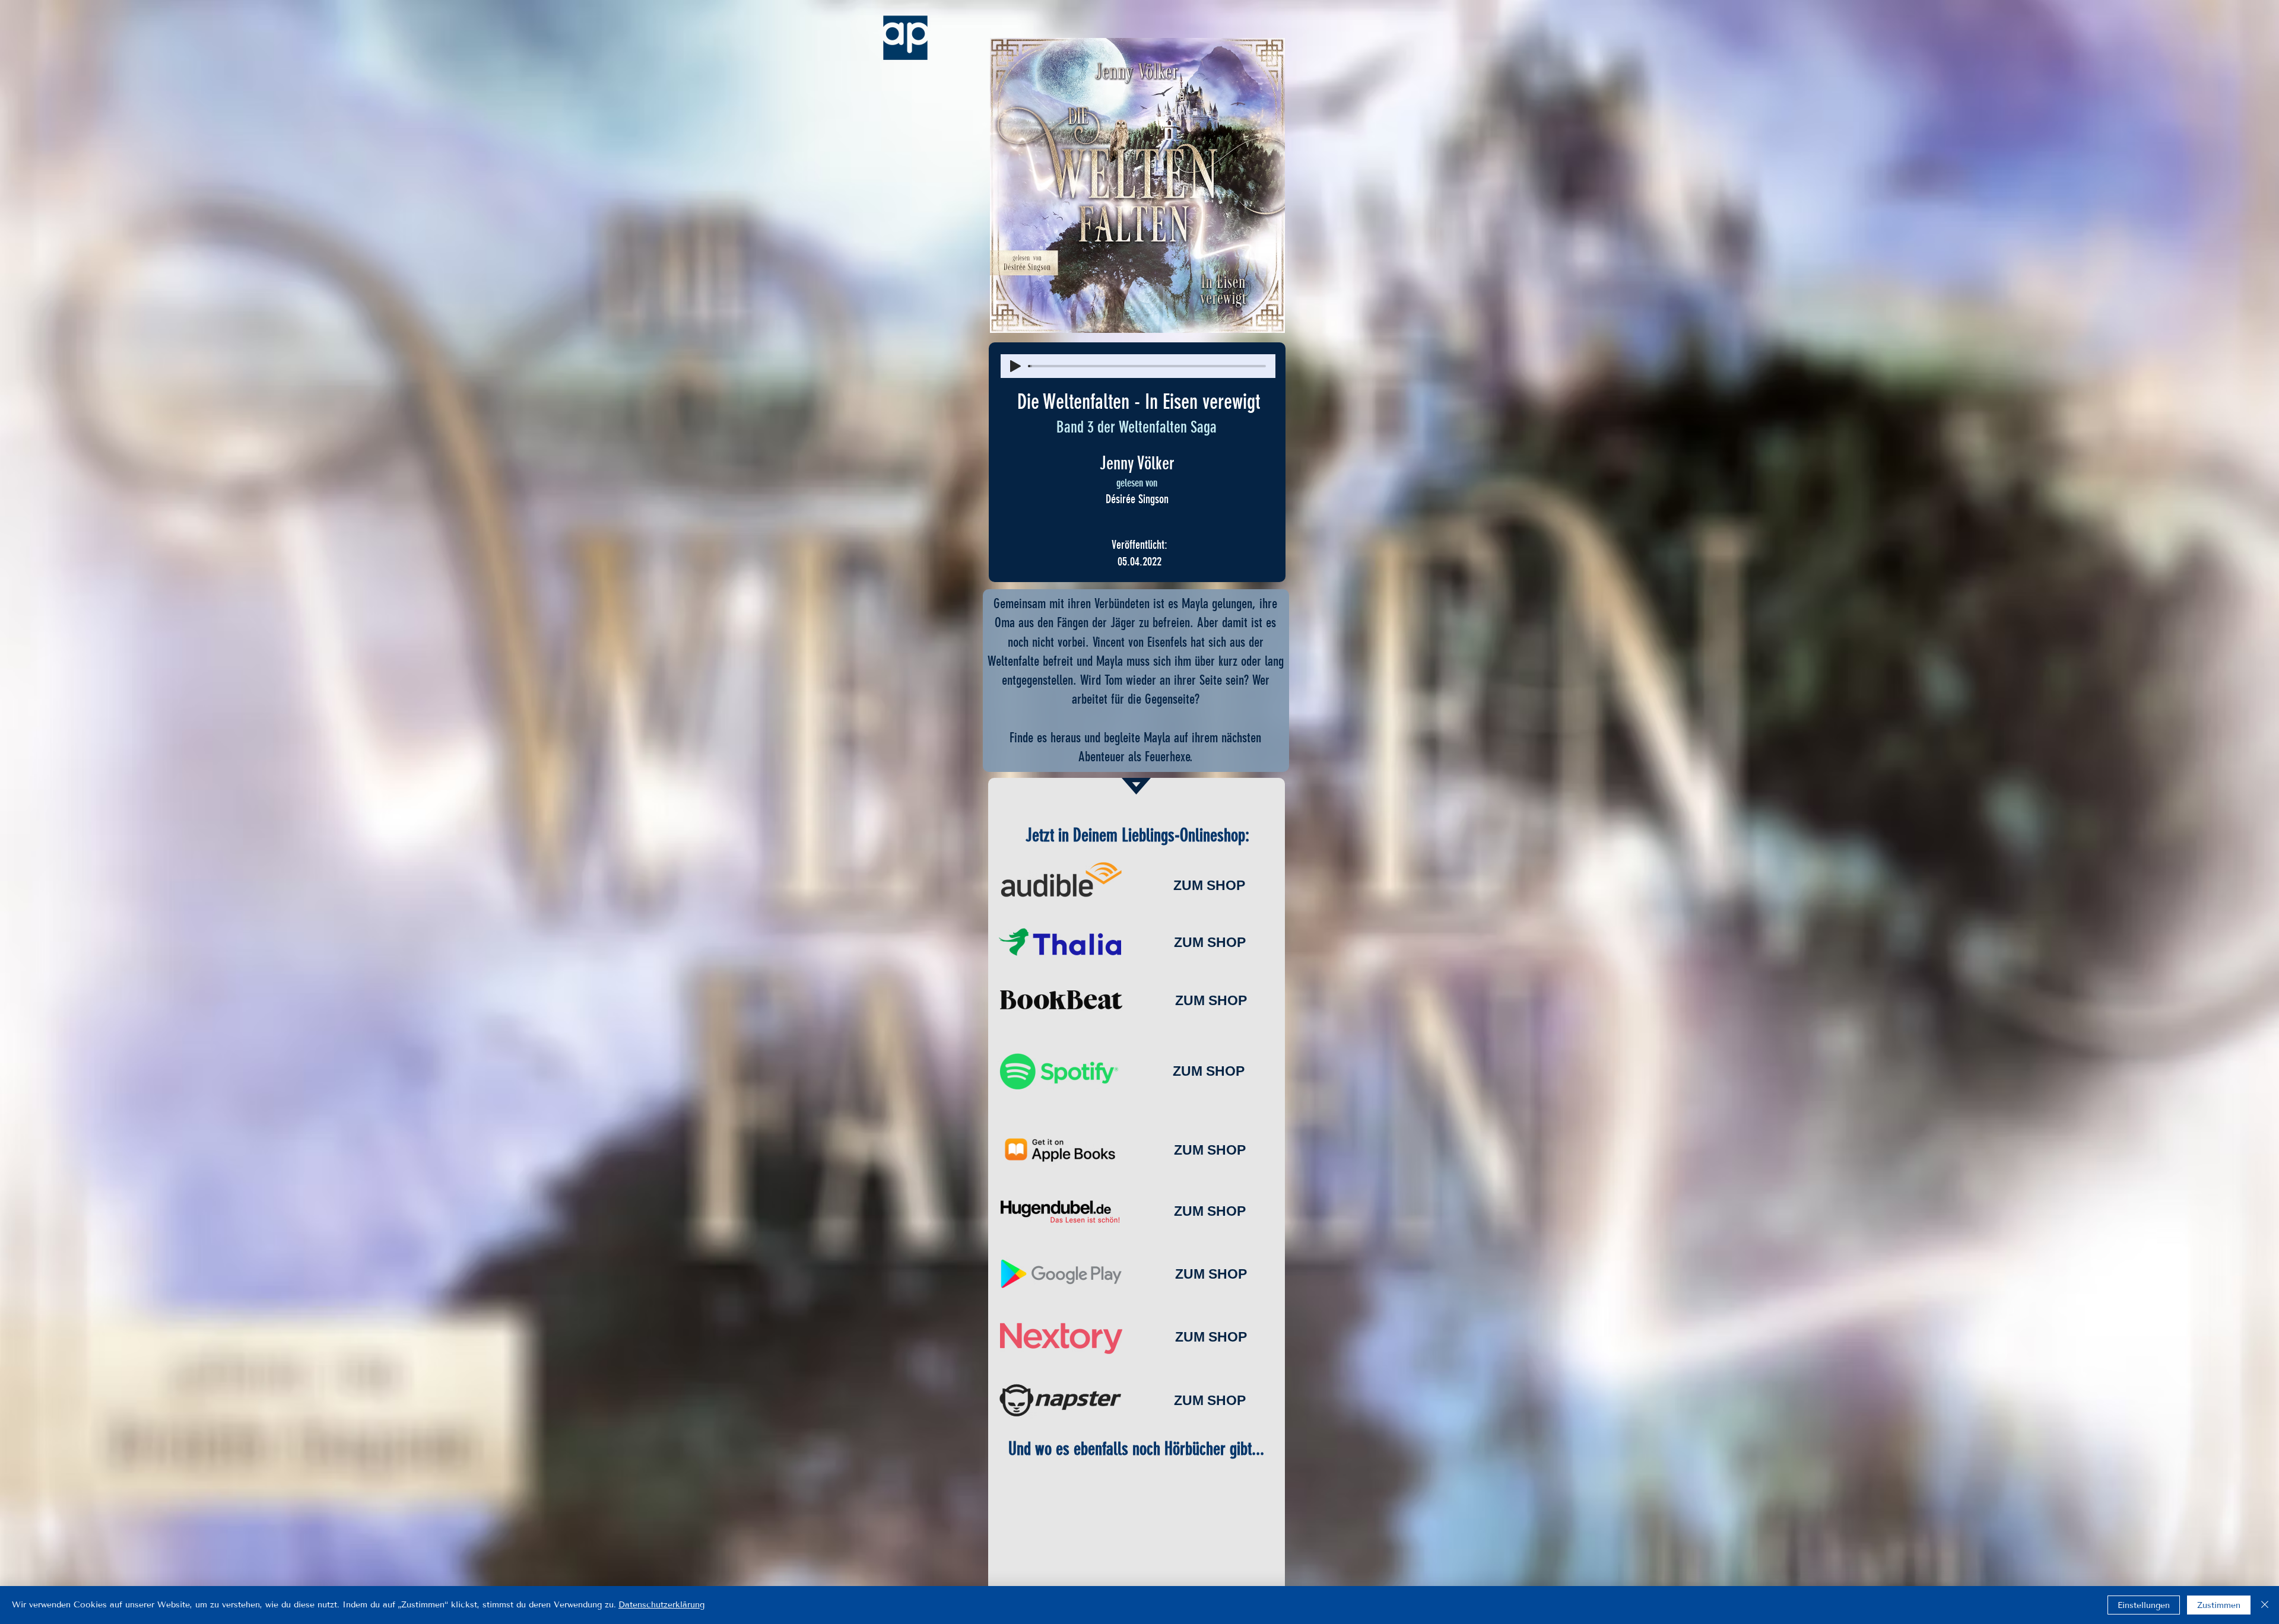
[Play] (1015, 366)
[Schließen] (2265, 1605)
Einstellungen (2144, 1605)
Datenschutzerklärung (661, 1605)
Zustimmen (2219, 1605)
